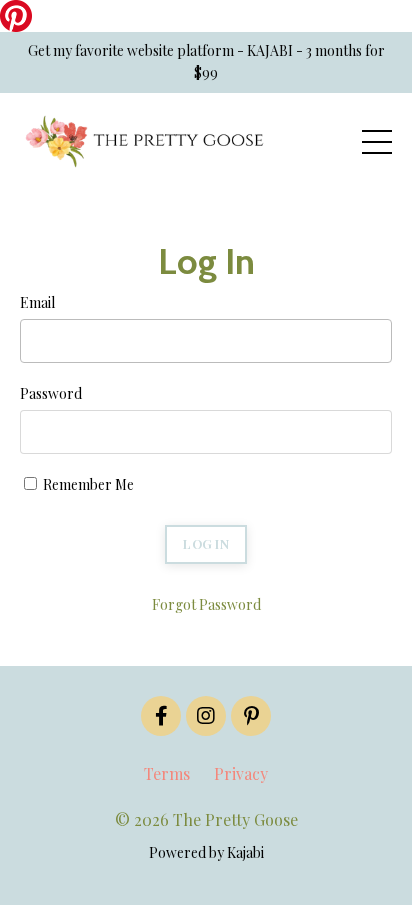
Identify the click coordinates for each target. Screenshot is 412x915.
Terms (167, 773)
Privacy (241, 773)
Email (37, 302)
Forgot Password (206, 604)
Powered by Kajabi (206, 852)
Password (51, 393)
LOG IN (206, 543)
